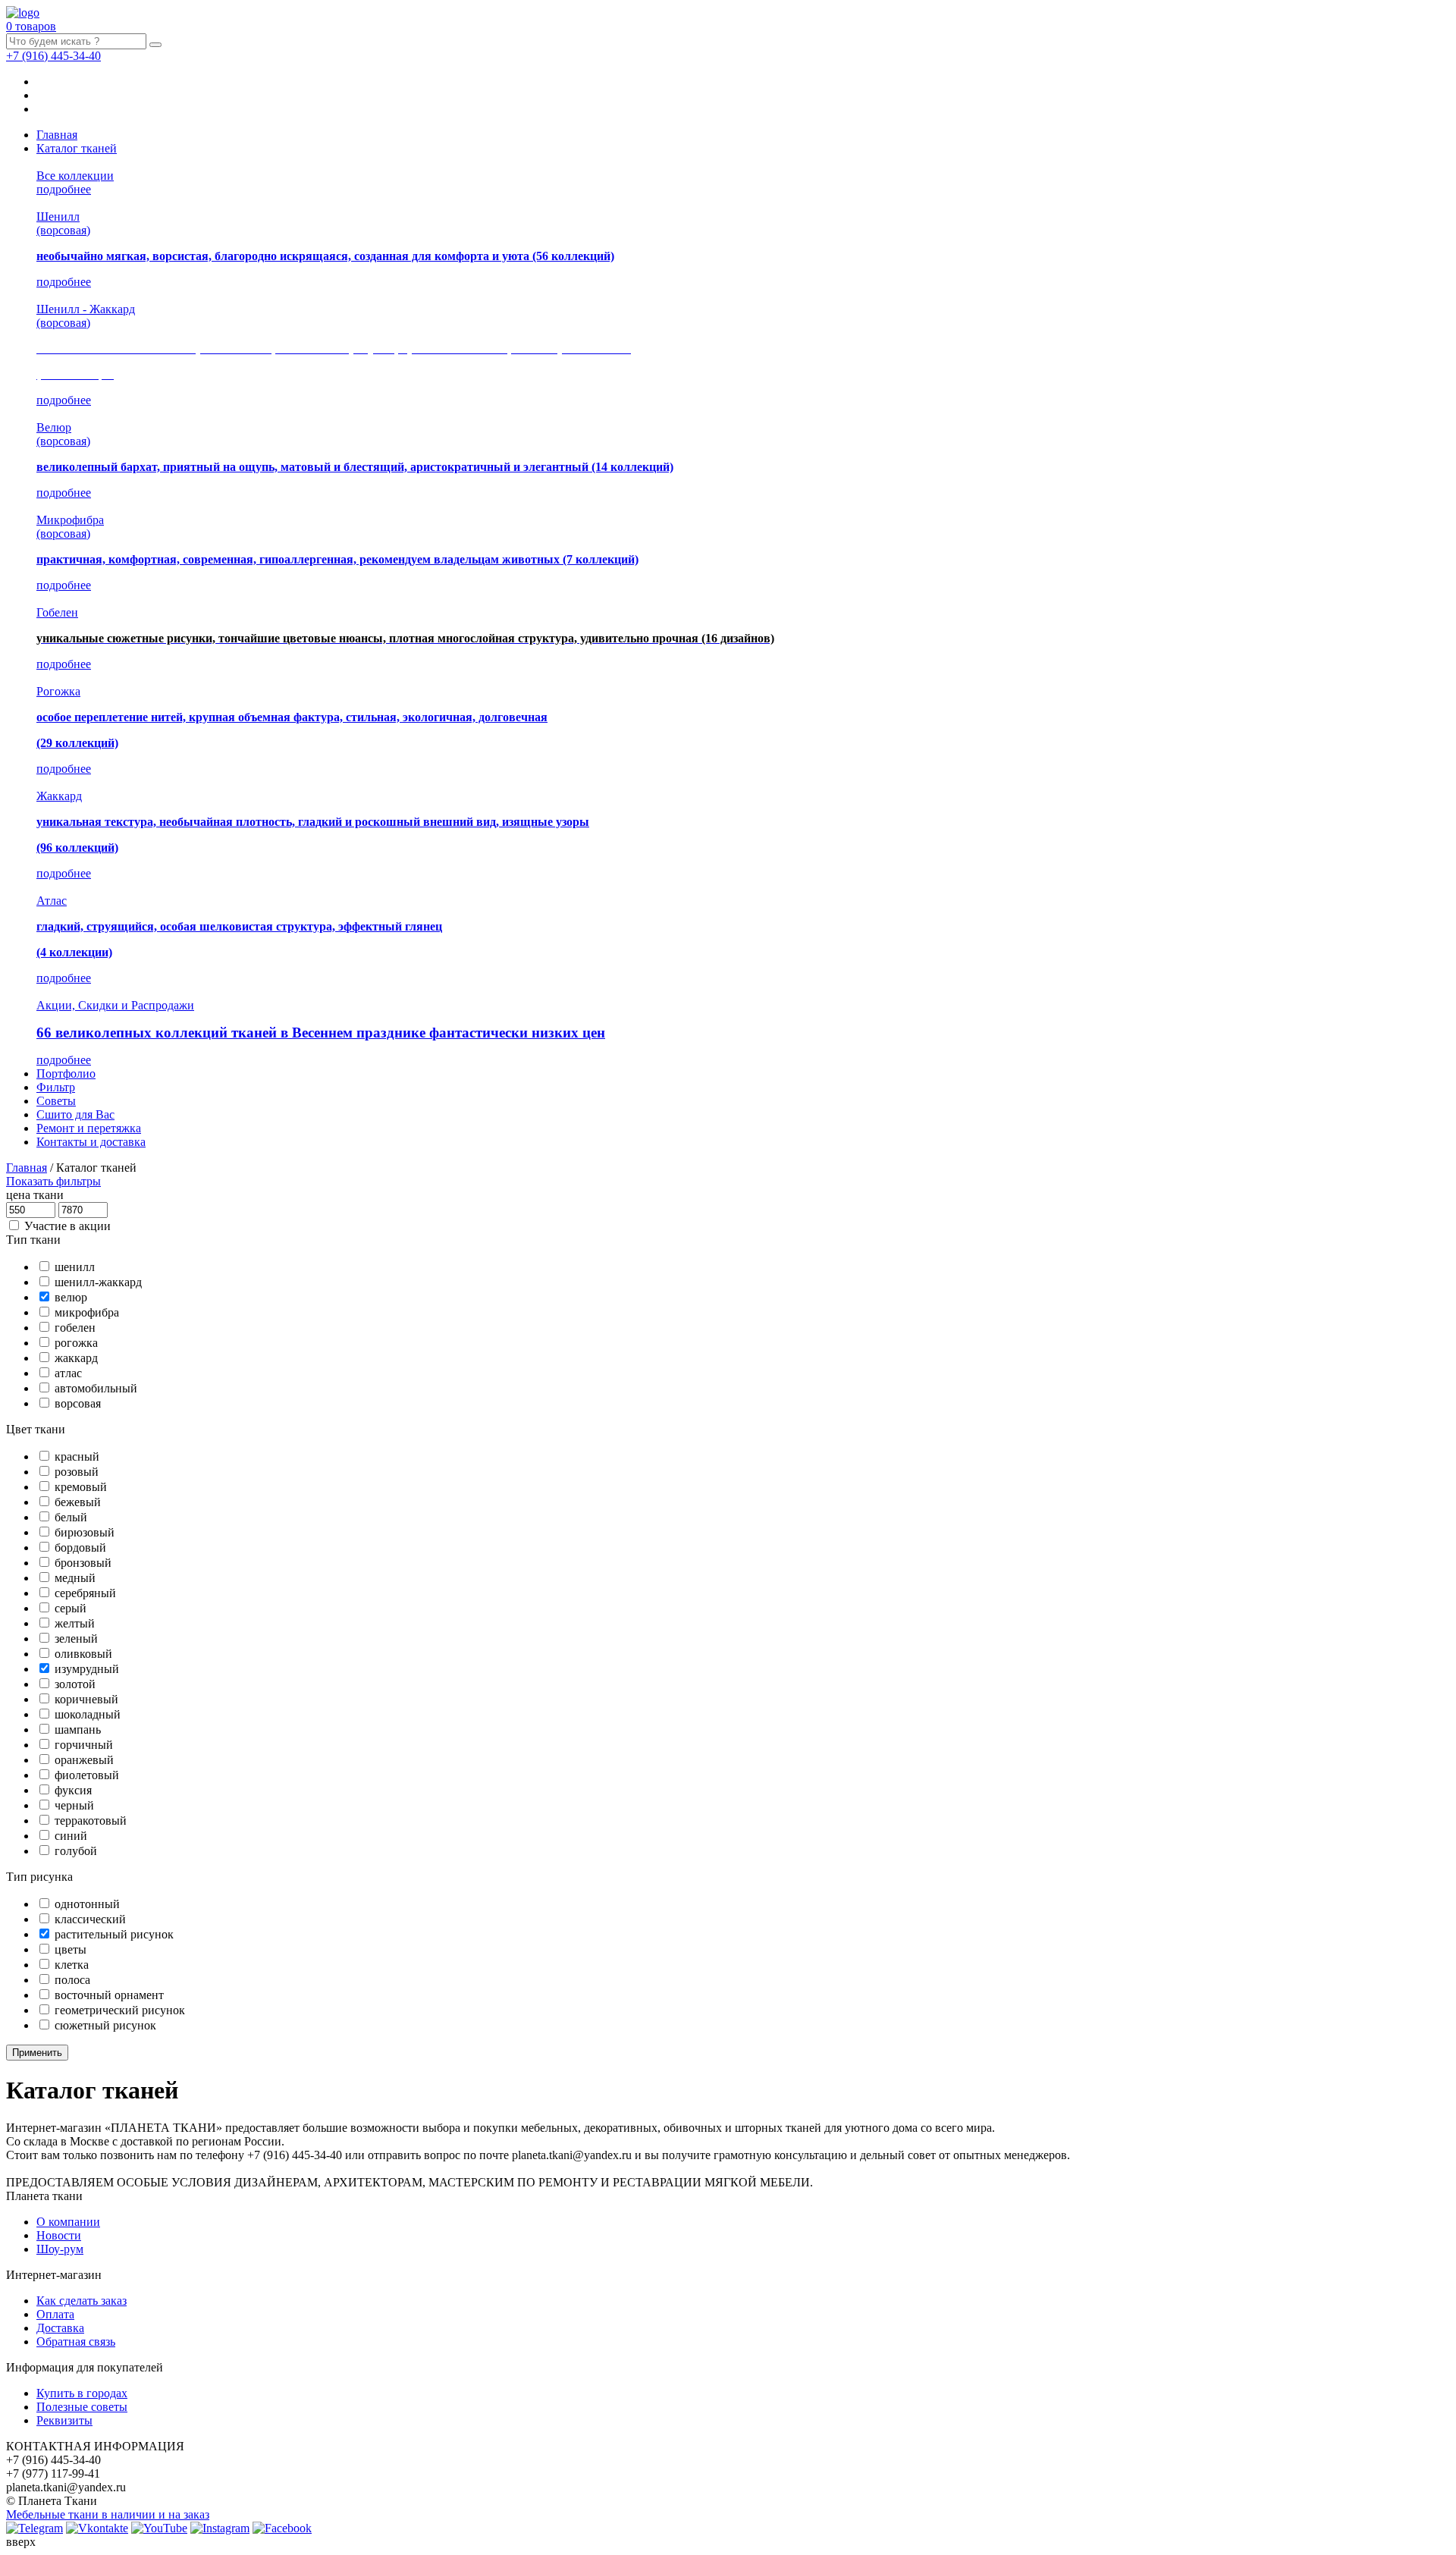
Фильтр (56, 1087)
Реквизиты (64, 2420)
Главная (57, 135)
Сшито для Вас (75, 1114)
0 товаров (31, 26)
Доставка (60, 2328)
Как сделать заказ (82, 2301)
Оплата (55, 2314)
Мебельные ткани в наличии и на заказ (108, 2514)
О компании (68, 2222)
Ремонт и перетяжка (89, 1128)
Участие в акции (67, 1226)
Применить (37, 2053)
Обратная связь (76, 2342)
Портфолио (66, 1073)
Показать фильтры (53, 1181)
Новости (59, 2235)
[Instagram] (220, 2528)
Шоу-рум (60, 2249)
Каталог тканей (77, 148)
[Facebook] (282, 2528)
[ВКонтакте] (97, 2528)
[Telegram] (35, 2528)
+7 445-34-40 (53, 56)
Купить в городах (82, 2393)
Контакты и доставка (91, 1142)
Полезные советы (82, 2407)
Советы (56, 1101)
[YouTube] (159, 2528)
